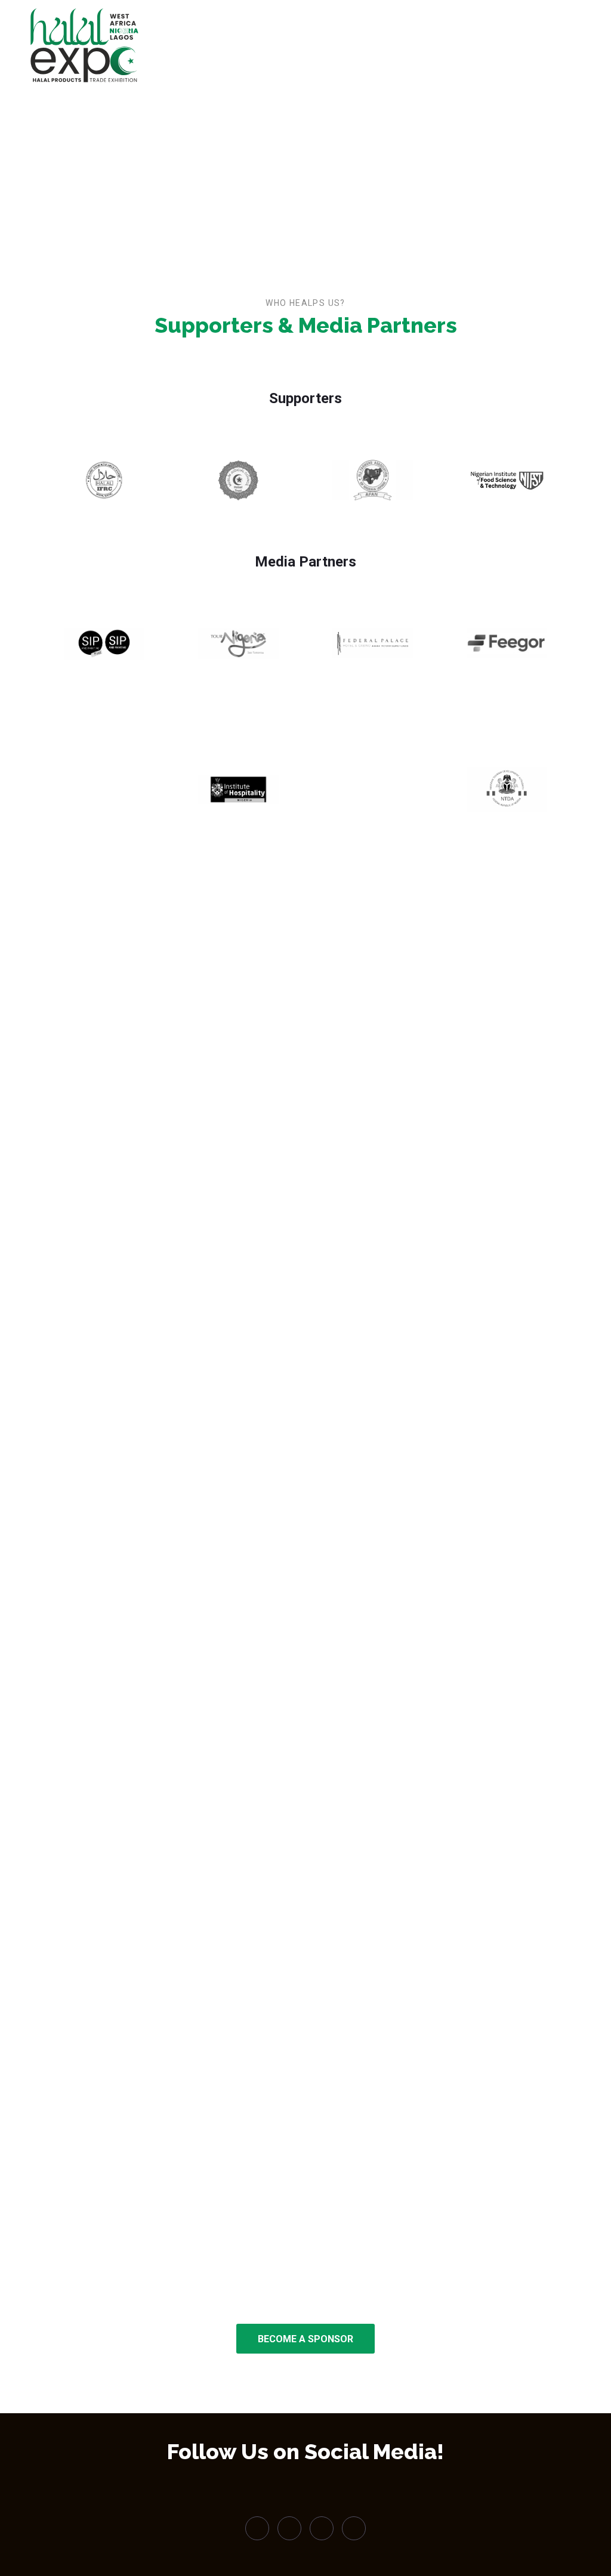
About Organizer (493, 48)
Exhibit (313, 48)
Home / (281, 155)
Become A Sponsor (305, 2339)
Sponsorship (417, 48)
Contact (559, 48)
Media (359, 48)
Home (274, 48)
